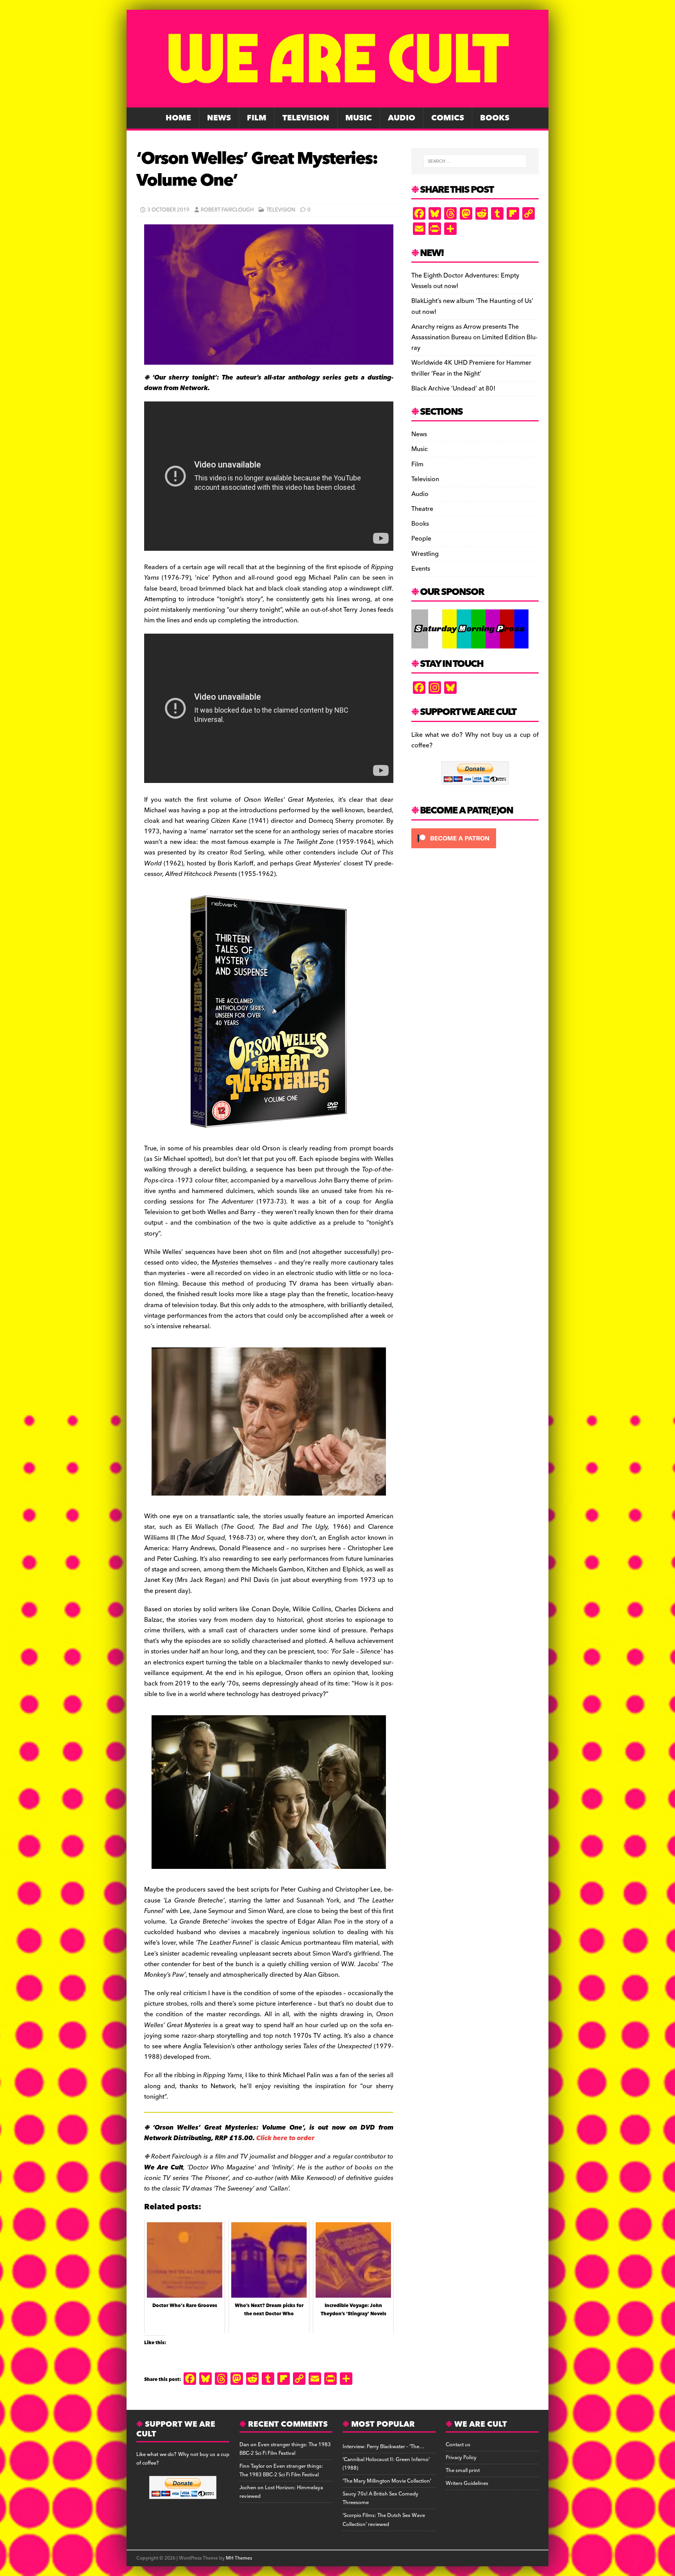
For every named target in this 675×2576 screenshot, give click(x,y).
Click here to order (285, 2138)
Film (257, 118)
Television (306, 118)
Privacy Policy (461, 2458)
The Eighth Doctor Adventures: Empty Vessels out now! (465, 281)
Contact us (458, 2445)
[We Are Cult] (337, 102)
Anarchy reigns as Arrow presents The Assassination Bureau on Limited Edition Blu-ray (474, 337)
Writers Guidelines (467, 2483)
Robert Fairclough (227, 210)
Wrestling (425, 554)
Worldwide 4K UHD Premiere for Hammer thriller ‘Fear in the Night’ (471, 368)
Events (421, 569)
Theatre (422, 509)
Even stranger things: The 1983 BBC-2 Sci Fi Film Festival (285, 2449)
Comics (448, 118)
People (421, 539)
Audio (402, 118)
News (219, 118)
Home (178, 118)
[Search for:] (475, 161)
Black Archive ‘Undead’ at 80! (453, 389)
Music (359, 118)
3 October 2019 (168, 210)
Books (495, 118)
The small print (463, 2470)
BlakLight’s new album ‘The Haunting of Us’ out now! (472, 306)
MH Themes (239, 2558)
